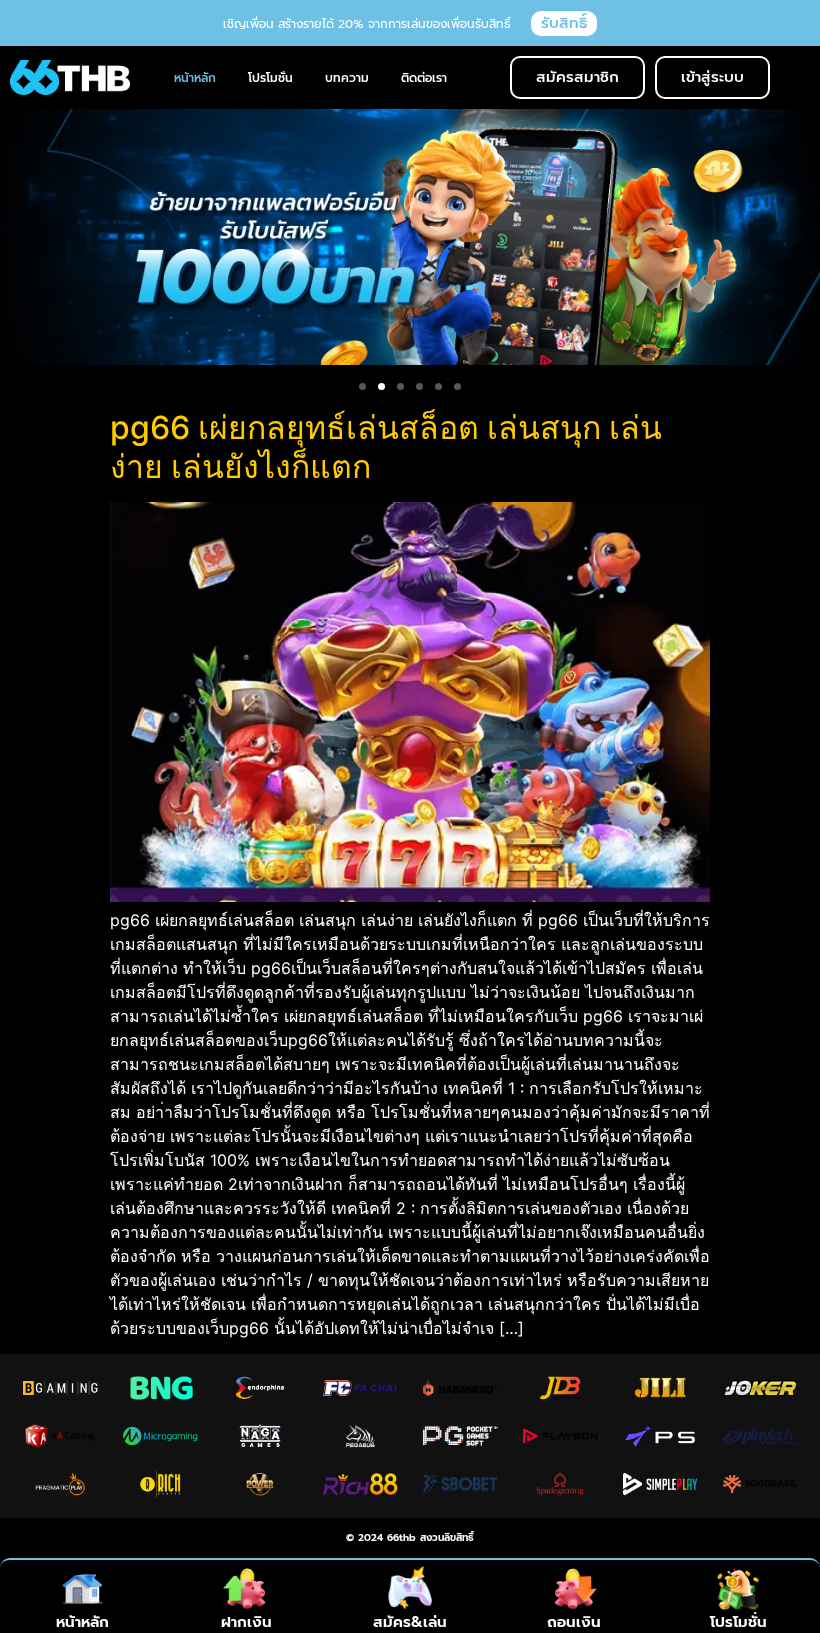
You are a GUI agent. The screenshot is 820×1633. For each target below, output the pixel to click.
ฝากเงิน (246, 1622)
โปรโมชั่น (738, 1622)
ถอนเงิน (574, 1622)
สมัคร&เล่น (410, 1622)
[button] (362, 386)
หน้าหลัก (82, 1622)
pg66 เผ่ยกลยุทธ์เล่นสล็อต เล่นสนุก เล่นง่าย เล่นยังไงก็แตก (386, 446)
